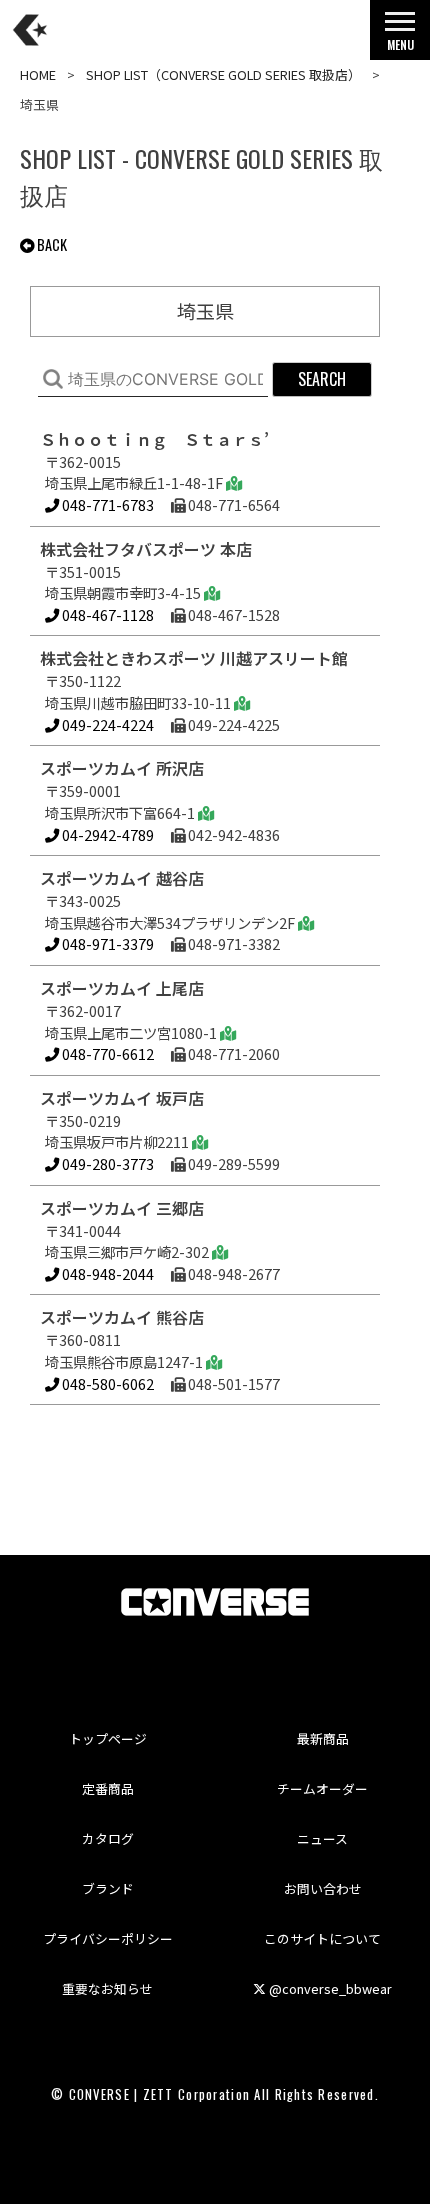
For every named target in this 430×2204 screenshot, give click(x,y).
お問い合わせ (323, 1888)
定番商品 (108, 1788)
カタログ (108, 1838)
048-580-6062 (106, 1383)
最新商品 (323, 1738)
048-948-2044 (106, 1273)
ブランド (108, 1888)
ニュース (322, 1838)
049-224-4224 (106, 724)
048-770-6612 (106, 1053)
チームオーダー (322, 1788)
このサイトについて (322, 1938)
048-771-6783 (106, 504)
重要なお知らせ (107, 1988)
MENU (400, 44)
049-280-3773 (106, 1163)
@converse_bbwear (329, 1988)
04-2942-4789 (106, 834)
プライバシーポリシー (108, 1938)
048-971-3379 (106, 943)
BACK (50, 244)
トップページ (108, 1738)
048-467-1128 (106, 614)
